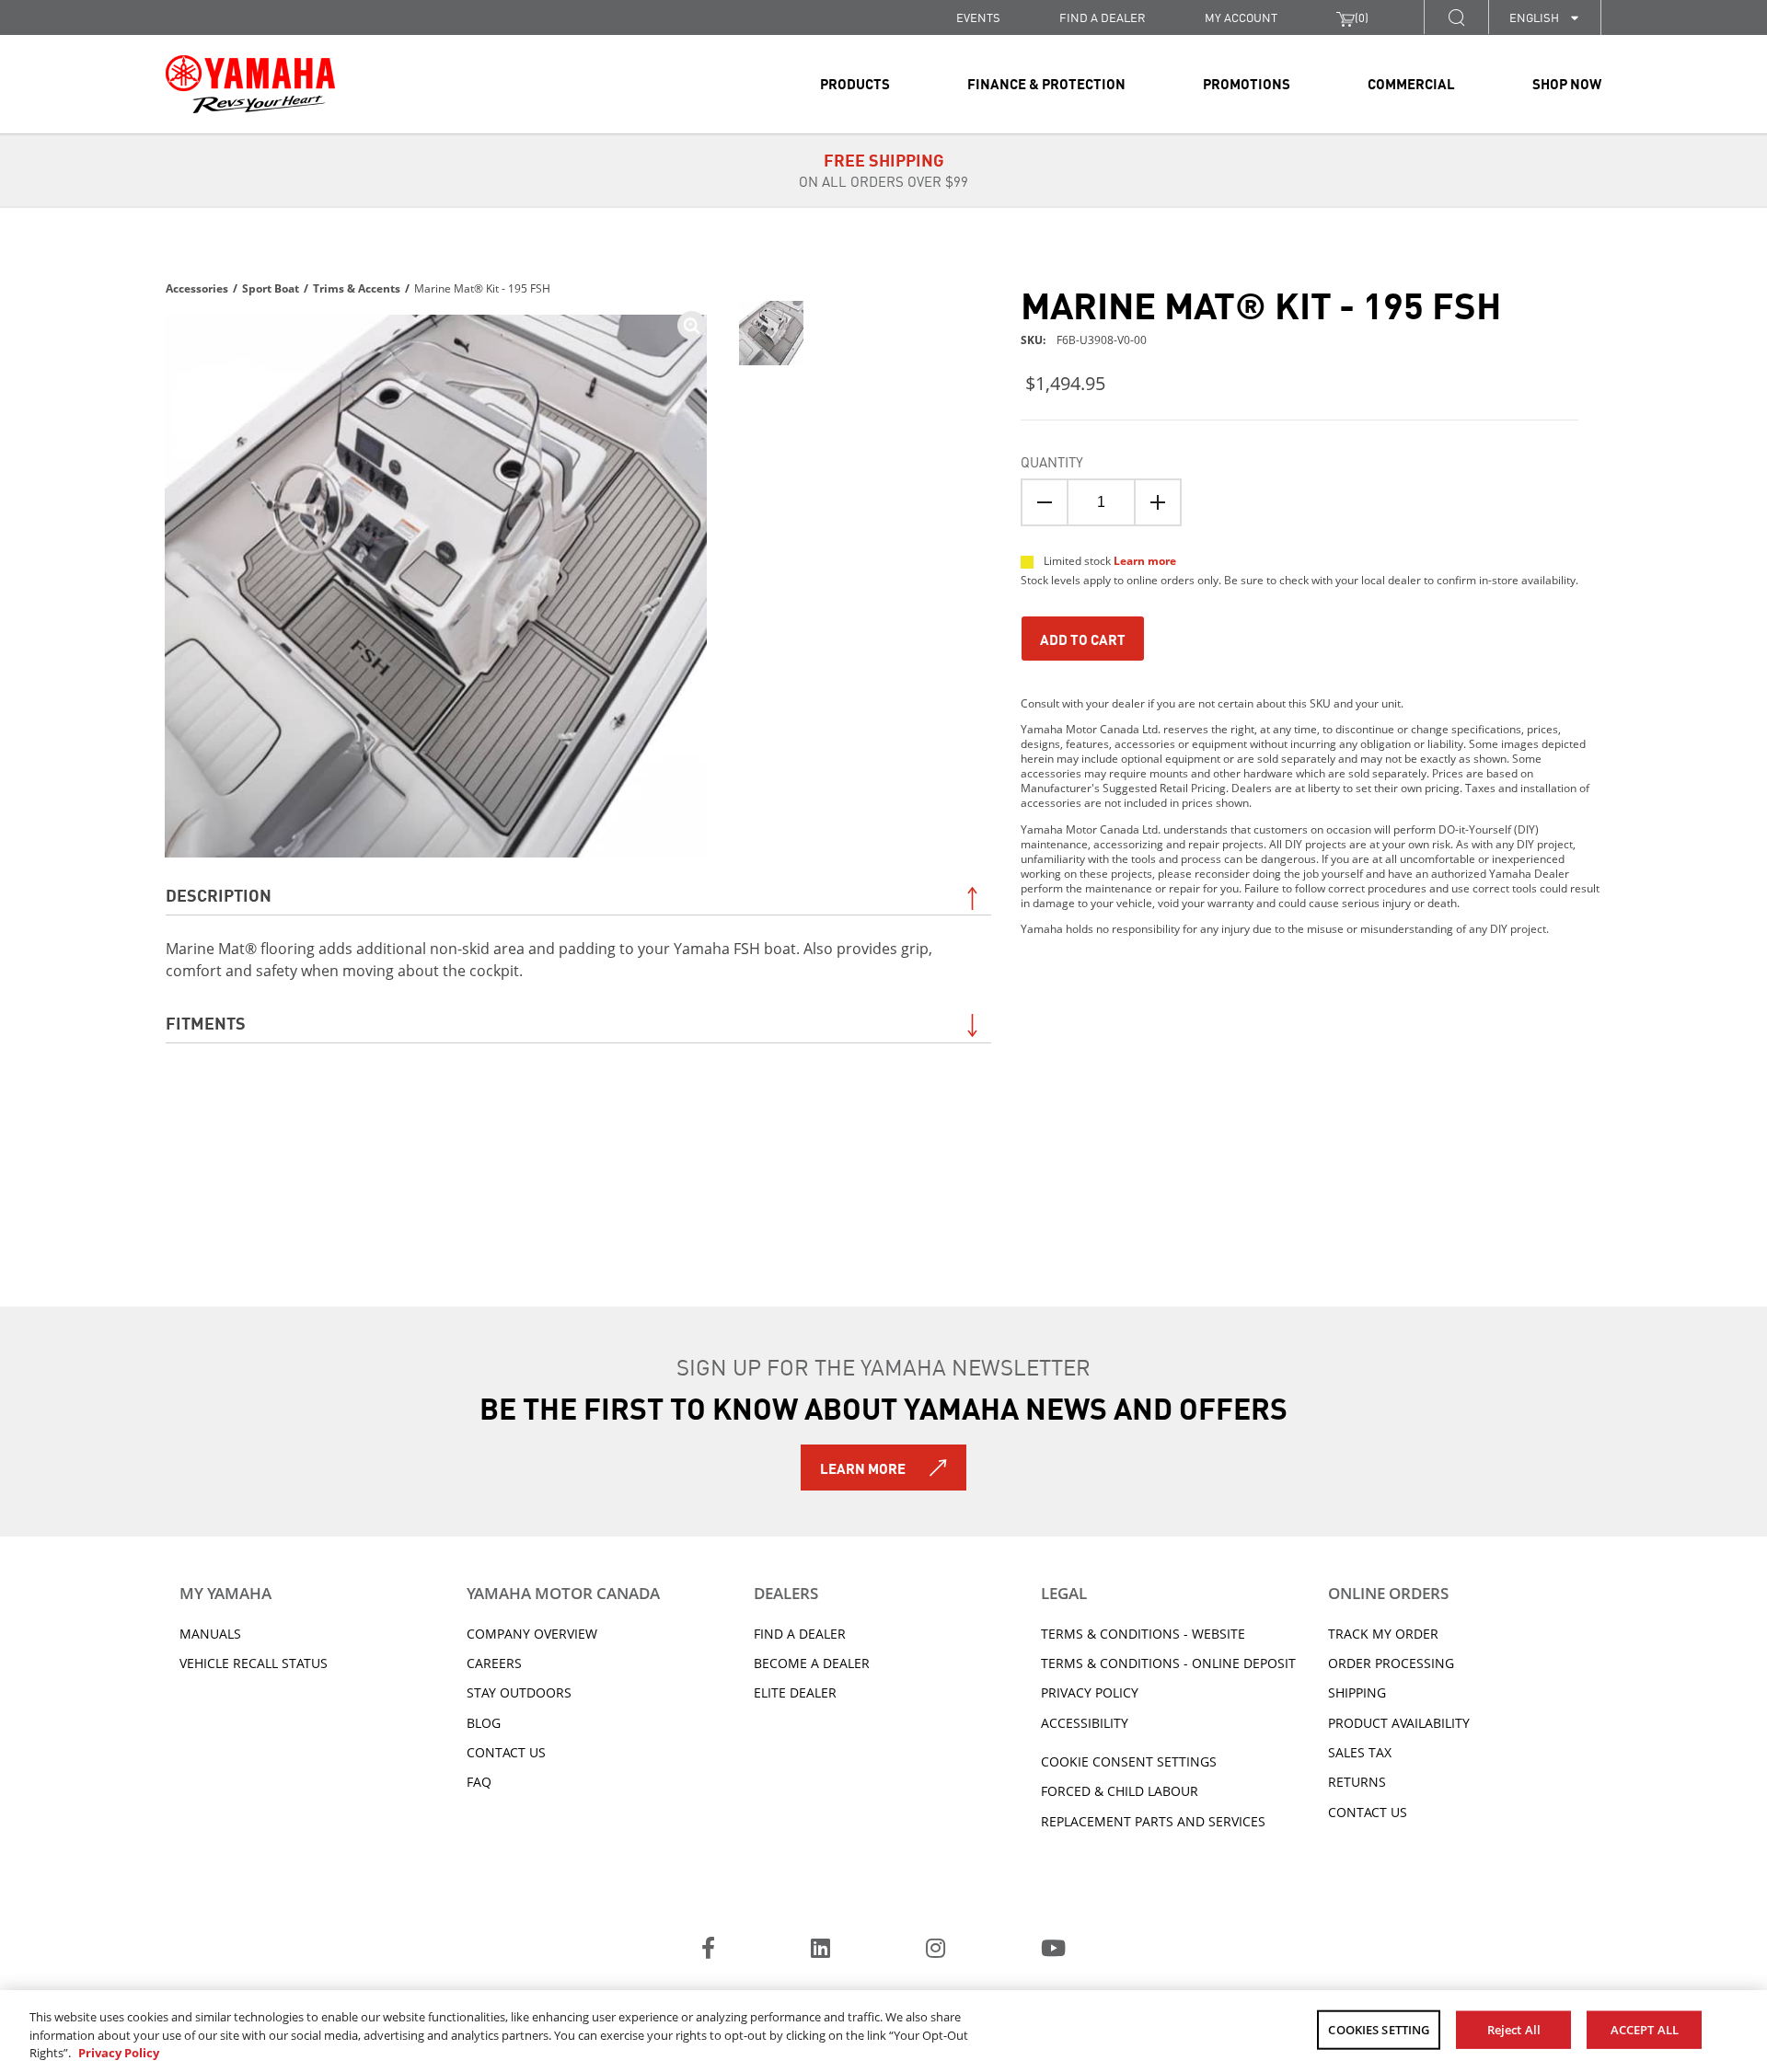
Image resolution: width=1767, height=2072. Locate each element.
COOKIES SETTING (1379, 2029)
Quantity (1052, 461)
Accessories (197, 288)
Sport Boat (271, 288)
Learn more (1145, 561)
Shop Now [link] (1567, 83)
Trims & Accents (357, 288)
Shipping (1357, 1692)
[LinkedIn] (820, 1951)
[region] (883, 2031)
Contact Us (506, 1752)
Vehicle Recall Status (254, 1663)
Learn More (863, 1468)
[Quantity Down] (1045, 502)
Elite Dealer (795, 1692)
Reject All (1514, 2029)
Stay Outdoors (519, 1692)
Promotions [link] (1247, 83)
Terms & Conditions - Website (1143, 1634)
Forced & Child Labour (1120, 1791)
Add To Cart (1083, 639)
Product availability (1399, 1723)
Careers (494, 1663)
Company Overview (532, 1634)
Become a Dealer (812, 1663)
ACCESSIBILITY (1085, 1723)
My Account (1241, 17)
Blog (484, 1723)
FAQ (479, 1782)
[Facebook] (708, 1951)
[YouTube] (1053, 1951)
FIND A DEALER (1103, 17)
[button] (1456, 17)
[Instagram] (935, 1951)
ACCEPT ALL (1645, 2029)
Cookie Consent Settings (1129, 1761)
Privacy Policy (1090, 1692)
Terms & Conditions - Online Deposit (1168, 1663)
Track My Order (1383, 1634)
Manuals (210, 1634)
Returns (1357, 1782)
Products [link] (855, 83)
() (1362, 17)
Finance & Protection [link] (1046, 83)
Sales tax (1360, 1752)
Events (978, 17)
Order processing (1391, 1663)
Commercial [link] (1411, 83)
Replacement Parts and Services (1153, 1821)
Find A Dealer (800, 1634)
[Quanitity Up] (1158, 502)
